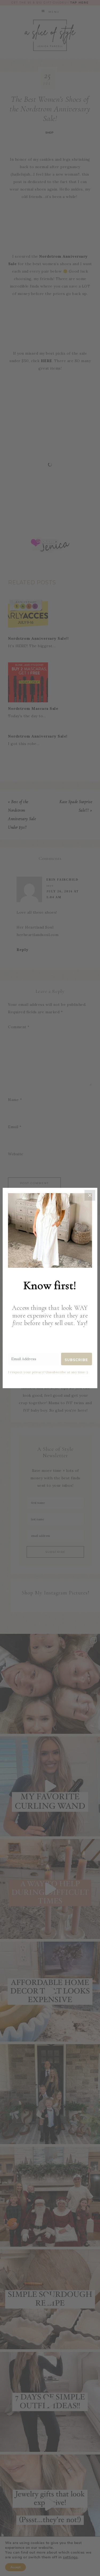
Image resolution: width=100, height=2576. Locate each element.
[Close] (90, 1195)
